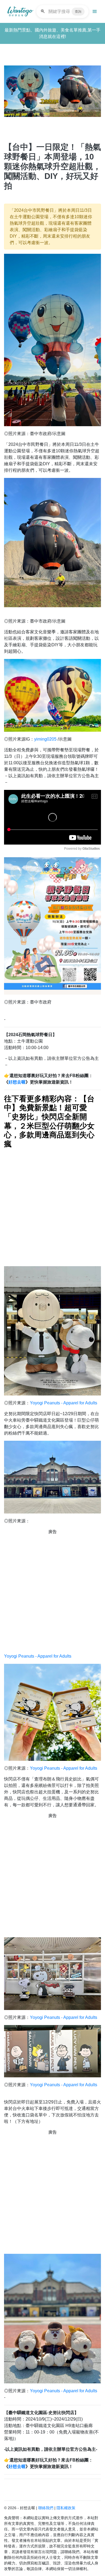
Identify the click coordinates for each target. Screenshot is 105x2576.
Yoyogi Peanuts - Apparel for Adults (64, 1403)
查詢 (78, 12)
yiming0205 (45, 739)
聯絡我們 (46, 2508)
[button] (11, 90)
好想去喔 (17, 1082)
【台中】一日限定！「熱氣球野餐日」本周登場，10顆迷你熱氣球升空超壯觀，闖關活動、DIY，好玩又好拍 (52, 166)
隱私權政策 (66, 2508)
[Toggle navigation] (95, 12)
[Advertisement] (52, 1207)
